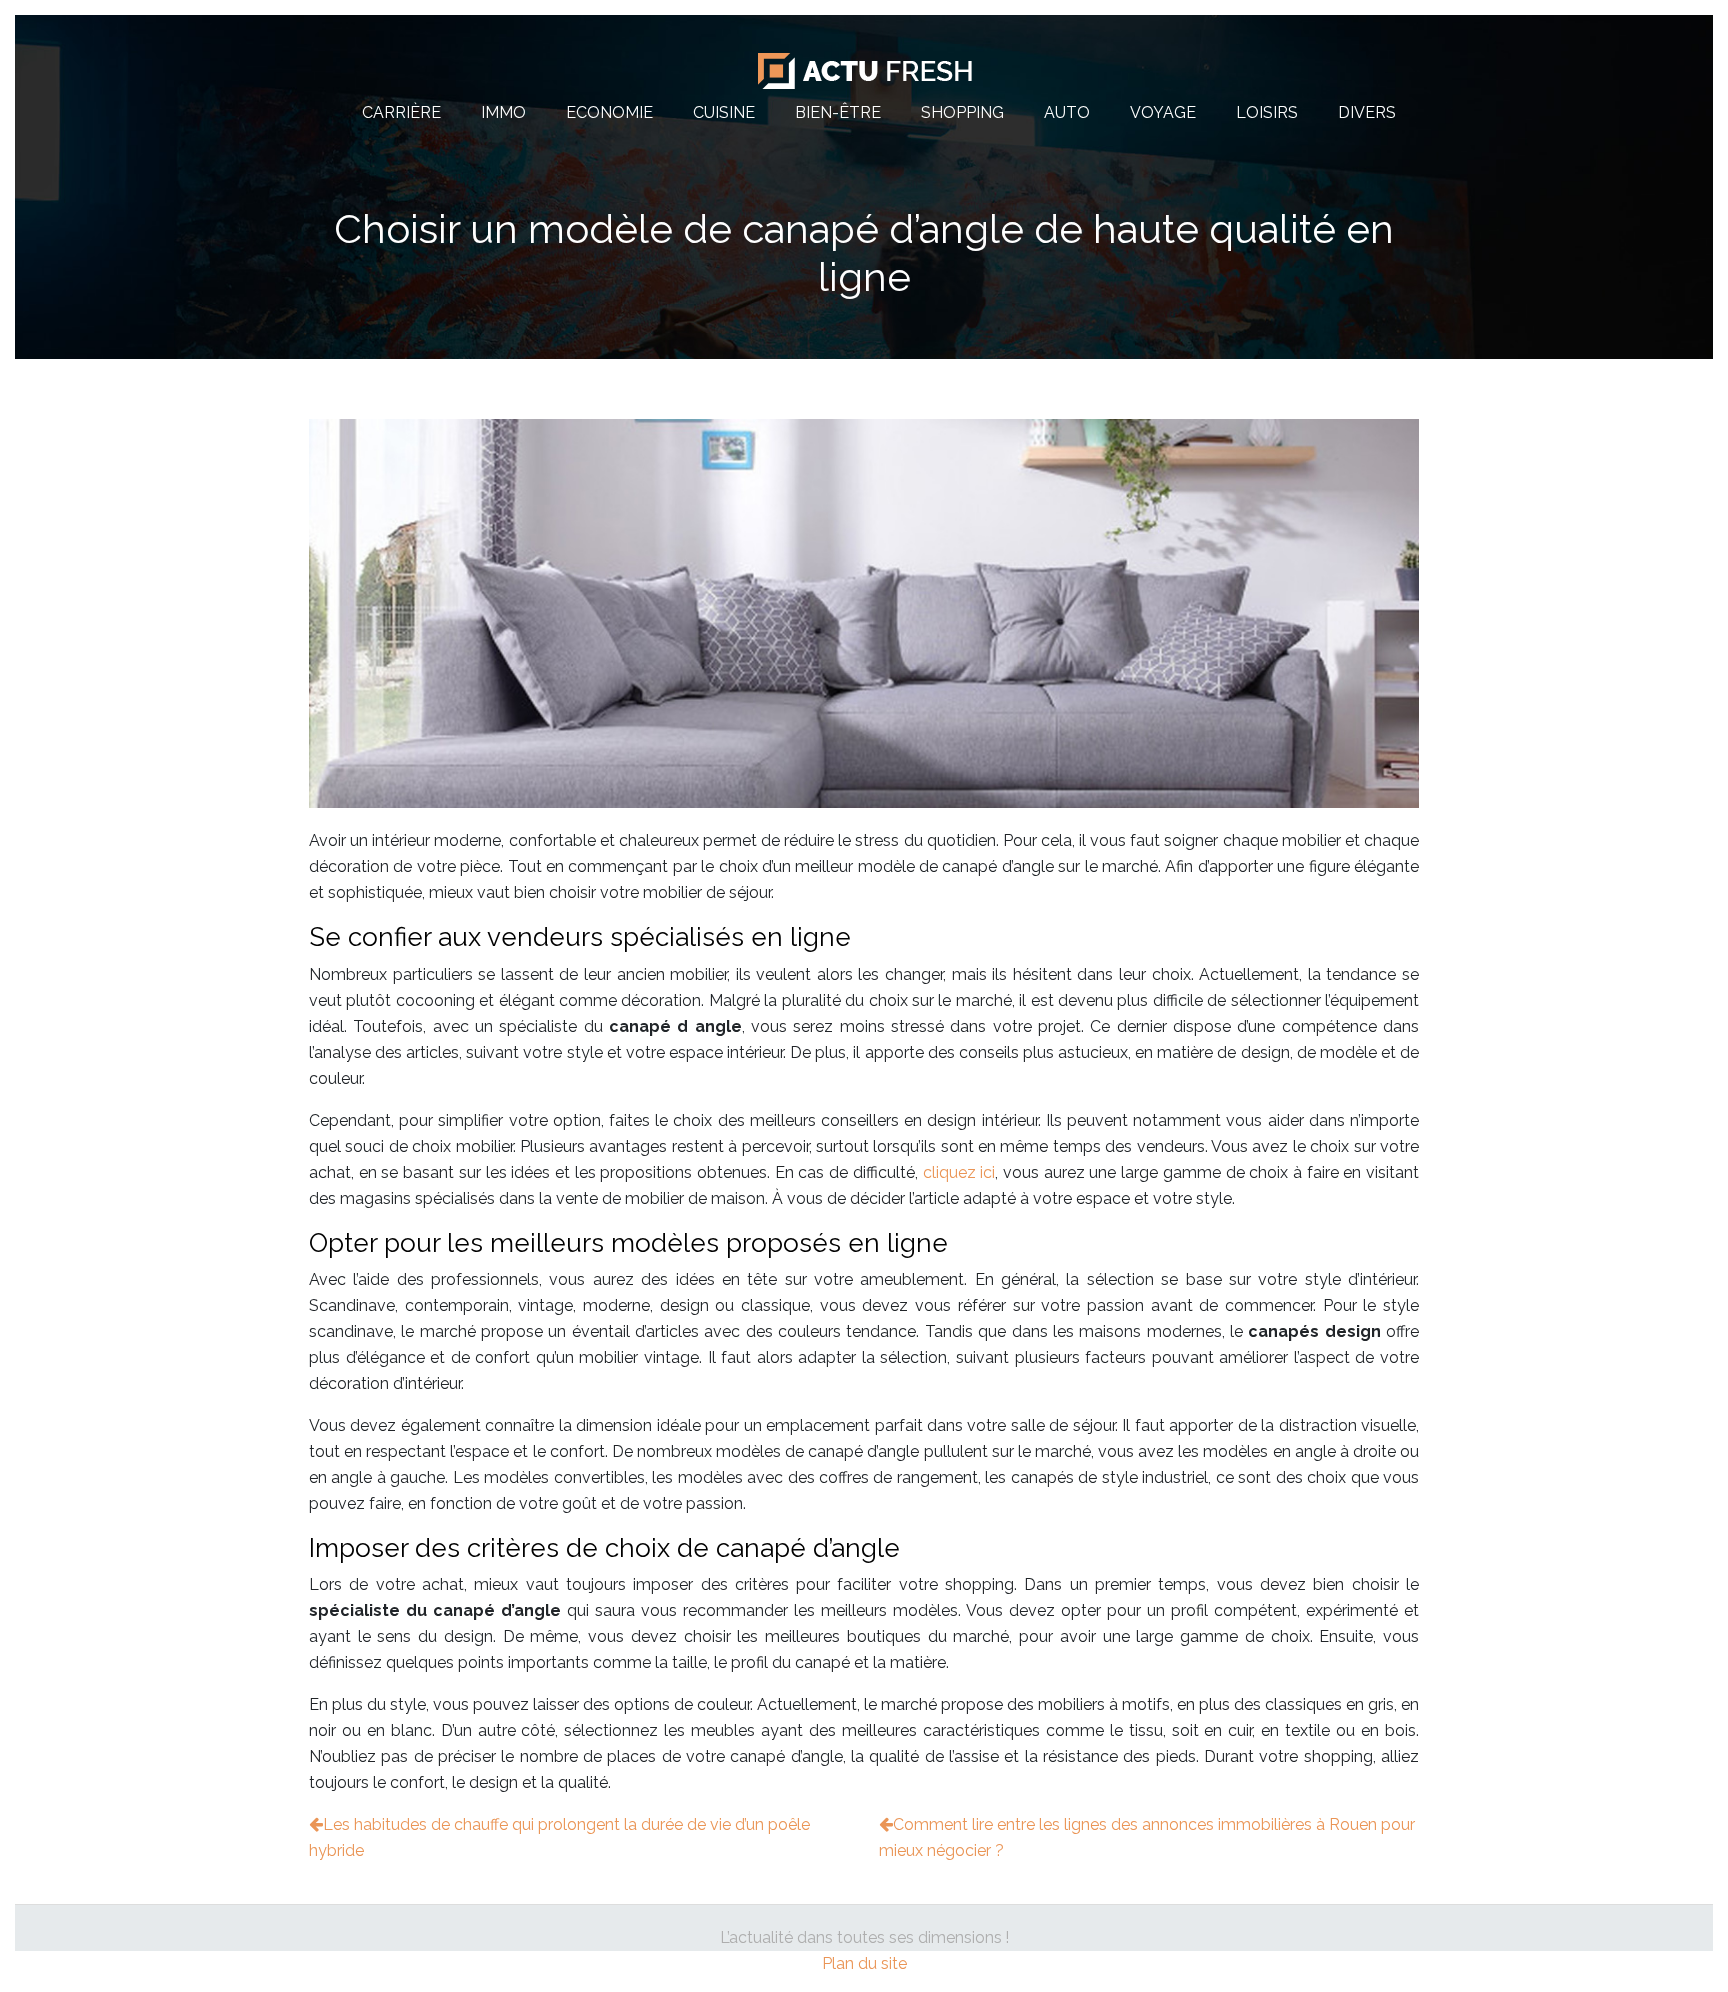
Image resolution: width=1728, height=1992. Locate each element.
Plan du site (864, 1963)
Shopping (962, 112)
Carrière (401, 112)
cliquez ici (959, 1172)
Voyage (1163, 112)
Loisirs (1267, 112)
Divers (1367, 112)
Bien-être (838, 112)
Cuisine (724, 112)
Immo (503, 112)
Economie (609, 112)
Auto (1067, 112)
